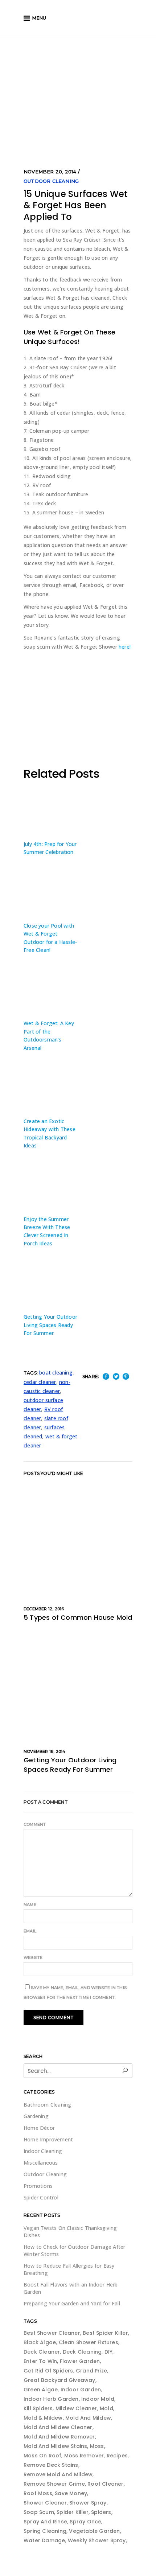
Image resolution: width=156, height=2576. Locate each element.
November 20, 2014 (50, 172)
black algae (40, 2342)
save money (71, 2493)
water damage (44, 2540)
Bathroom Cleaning (47, 2105)
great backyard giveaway (59, 2380)
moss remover (84, 2456)
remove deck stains (51, 2465)
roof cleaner (105, 2484)
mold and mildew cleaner (58, 2427)
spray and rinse (45, 2522)
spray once (85, 2522)
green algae (41, 2390)
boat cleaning (56, 1373)
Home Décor (39, 2128)
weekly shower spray (97, 2540)
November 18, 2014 (44, 1751)
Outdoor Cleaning (51, 181)
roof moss (38, 2493)
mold (106, 2408)
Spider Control (41, 2197)
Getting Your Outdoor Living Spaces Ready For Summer (50, 1325)
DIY (109, 2352)
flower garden (80, 2361)
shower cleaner (45, 2503)
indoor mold (98, 2399)
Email (30, 1931)
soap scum (39, 2512)
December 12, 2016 (44, 1609)
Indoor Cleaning (43, 2151)
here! (125, 647)
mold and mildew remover (59, 2437)
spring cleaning (45, 2531)
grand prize (91, 2371)
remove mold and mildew (58, 2474)
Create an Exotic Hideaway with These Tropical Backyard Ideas (50, 1133)
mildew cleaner (76, 2408)
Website (33, 1957)
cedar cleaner (40, 1382)
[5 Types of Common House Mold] (78, 1541)
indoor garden (81, 2390)
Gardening (36, 2116)
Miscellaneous (41, 2163)
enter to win (40, 2361)
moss (97, 2446)
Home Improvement (48, 2139)
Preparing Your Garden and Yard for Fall (72, 2303)
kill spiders (38, 2408)
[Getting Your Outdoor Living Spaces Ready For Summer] (78, 1684)
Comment (35, 1824)
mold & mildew (43, 2418)
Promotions (38, 2186)
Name (30, 1905)
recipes (117, 2456)
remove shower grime (54, 2484)
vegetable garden (94, 2531)
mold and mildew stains (55, 2446)
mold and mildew (88, 2418)
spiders (101, 2512)
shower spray (88, 2503)
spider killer (73, 2512)
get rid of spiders (48, 2371)
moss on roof (42, 2456)
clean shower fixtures (89, 2342)
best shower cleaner (52, 2333)
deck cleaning (82, 2352)
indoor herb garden (51, 2399)
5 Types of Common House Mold (78, 1617)
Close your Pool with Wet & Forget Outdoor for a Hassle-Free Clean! (50, 938)
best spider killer (105, 2333)
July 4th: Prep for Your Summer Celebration (50, 848)
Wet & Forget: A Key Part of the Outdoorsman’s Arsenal (49, 1035)
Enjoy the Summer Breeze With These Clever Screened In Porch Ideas (47, 1231)
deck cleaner (42, 2352)
